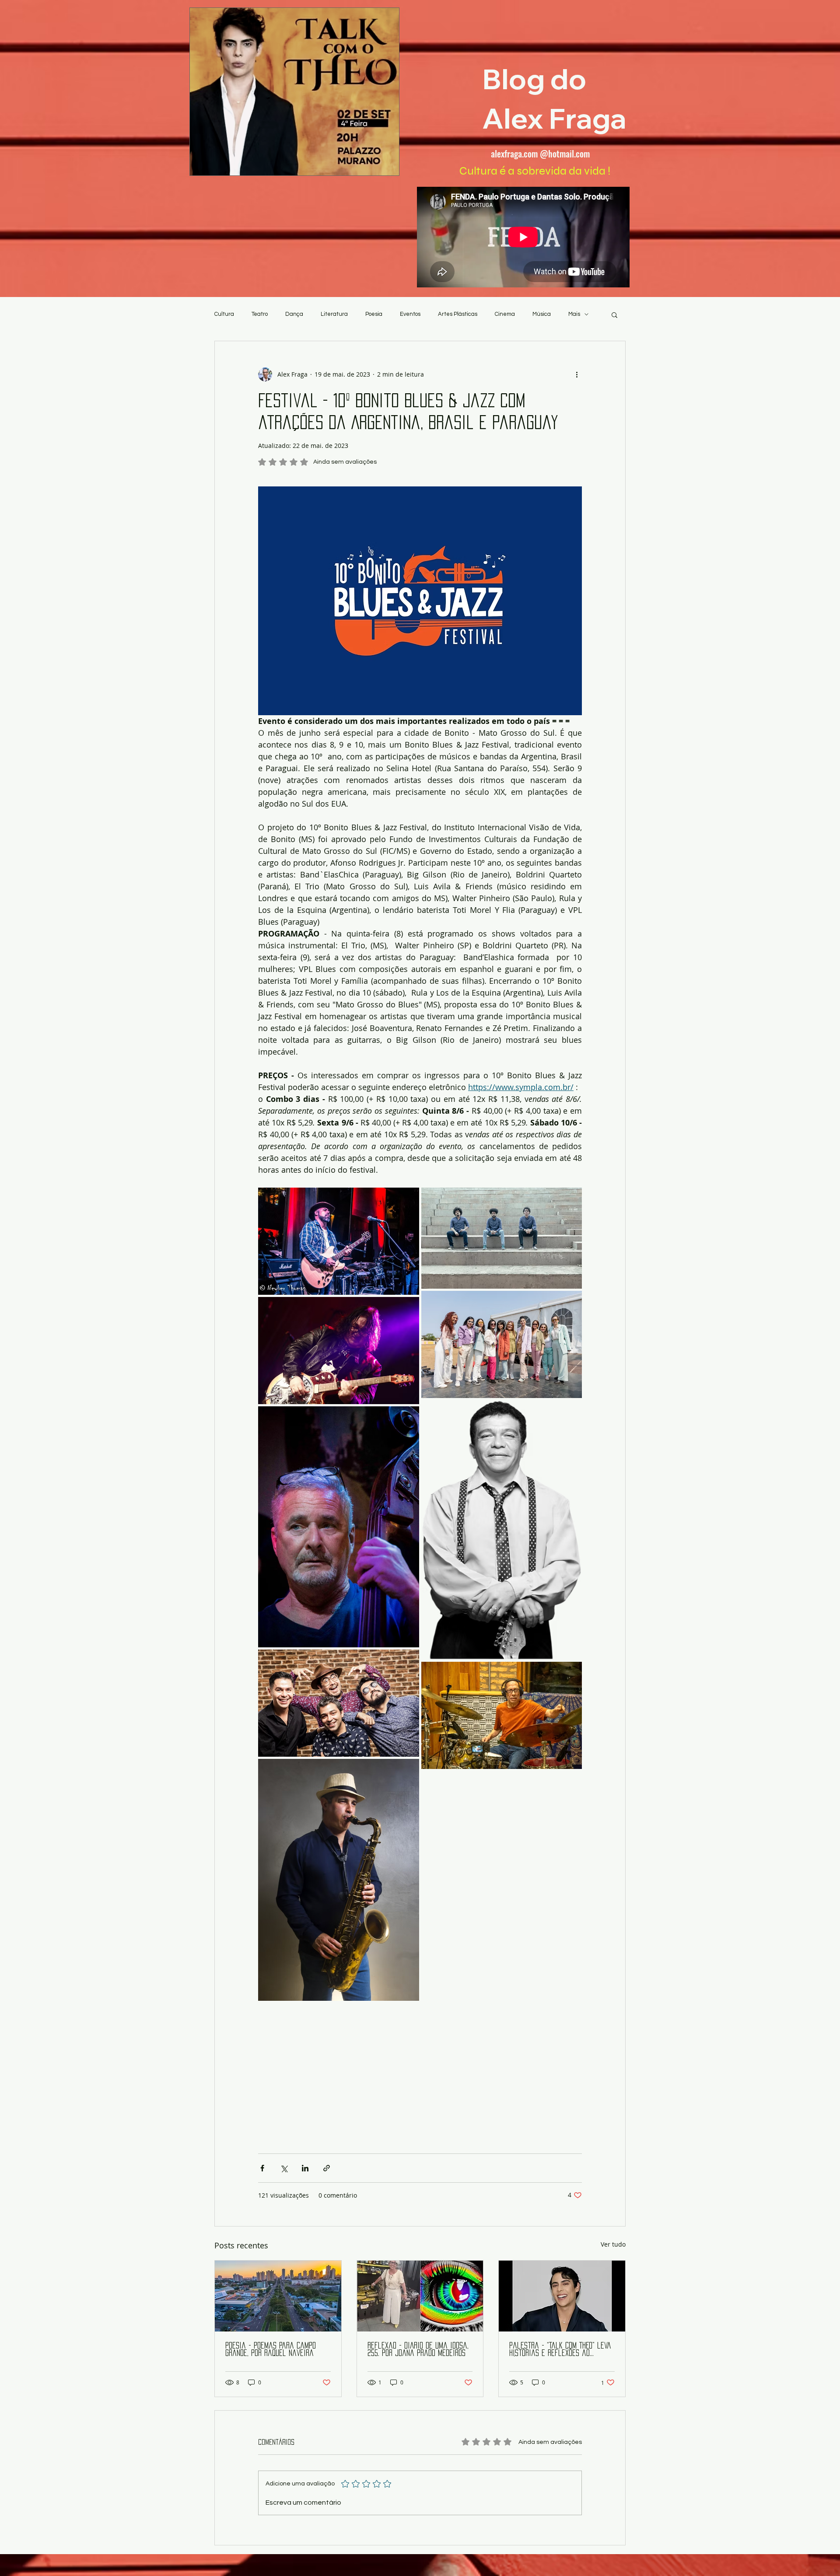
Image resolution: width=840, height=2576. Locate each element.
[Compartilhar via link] (327, 2168)
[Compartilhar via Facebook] (262, 2168)
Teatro (260, 314)
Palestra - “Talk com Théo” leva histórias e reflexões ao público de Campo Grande (560, 2350)
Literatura (334, 314)
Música (542, 314)
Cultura (224, 314)
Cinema (505, 314)
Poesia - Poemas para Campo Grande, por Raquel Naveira (271, 2349)
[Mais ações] (577, 374)
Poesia (374, 314)
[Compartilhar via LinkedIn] (305, 2168)
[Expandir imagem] (339, 1241)
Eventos (410, 314)
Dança (294, 314)
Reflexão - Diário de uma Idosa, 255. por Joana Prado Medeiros (418, 2349)
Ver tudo (613, 2244)
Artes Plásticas (458, 314)
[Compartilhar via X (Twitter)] (284, 2168)
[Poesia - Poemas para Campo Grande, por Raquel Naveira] (278, 2296)
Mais (574, 314)
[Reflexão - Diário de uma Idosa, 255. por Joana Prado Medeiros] (420, 2296)
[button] (614, 315)
